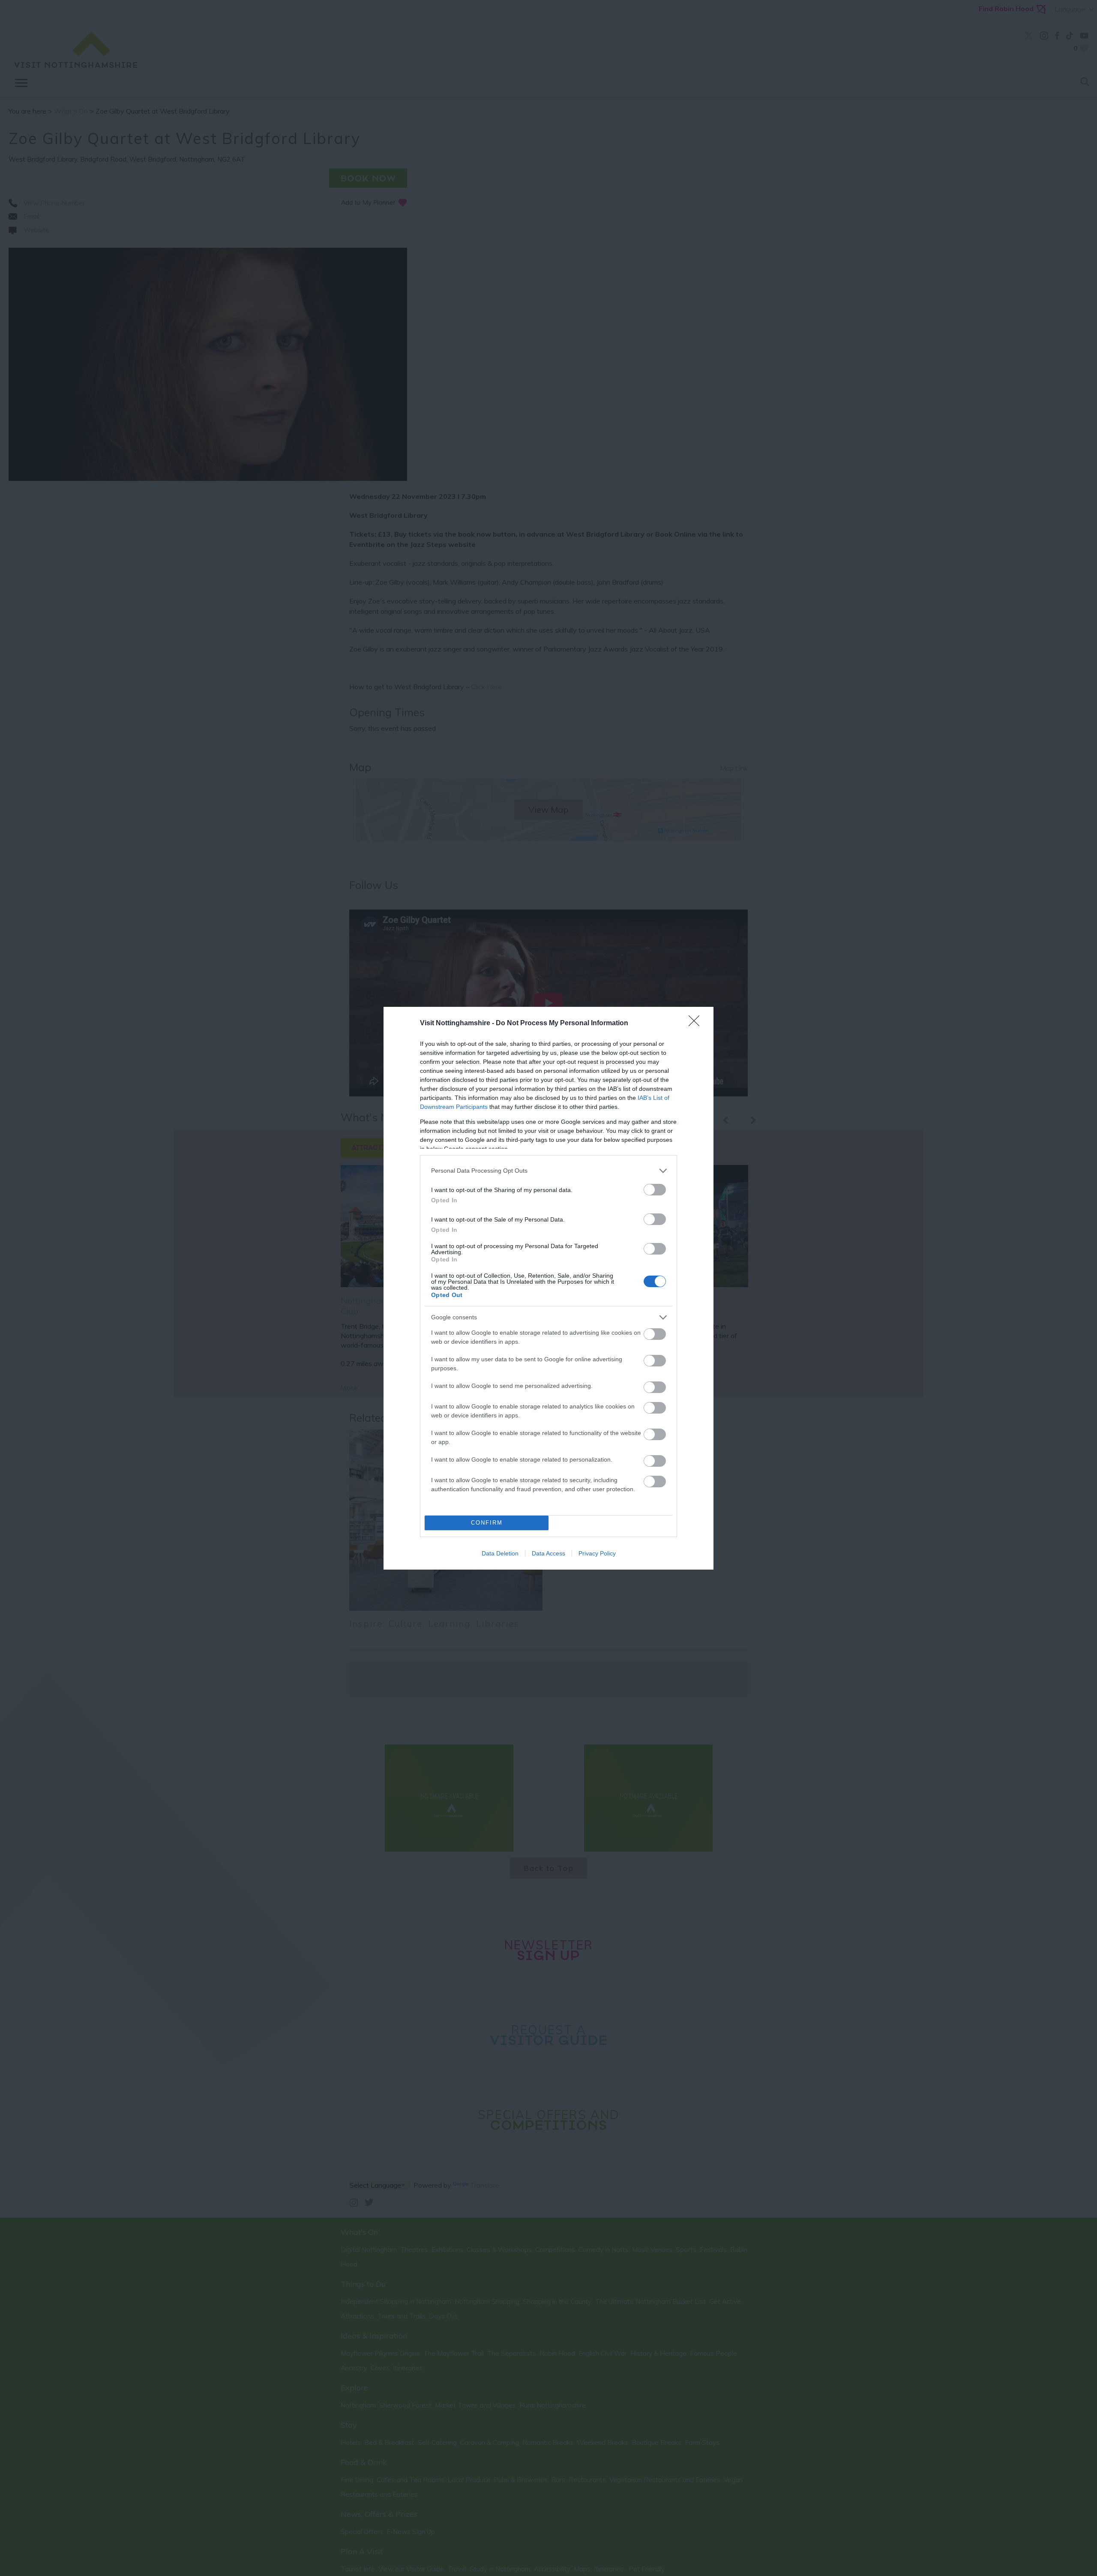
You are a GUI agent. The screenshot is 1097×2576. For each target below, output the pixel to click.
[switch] (655, 1190)
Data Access (548, 1553)
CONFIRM (487, 1523)
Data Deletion (500, 1553)
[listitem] (548, 1171)
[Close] (697, 1024)
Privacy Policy (597, 1553)
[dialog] (548, 1288)
